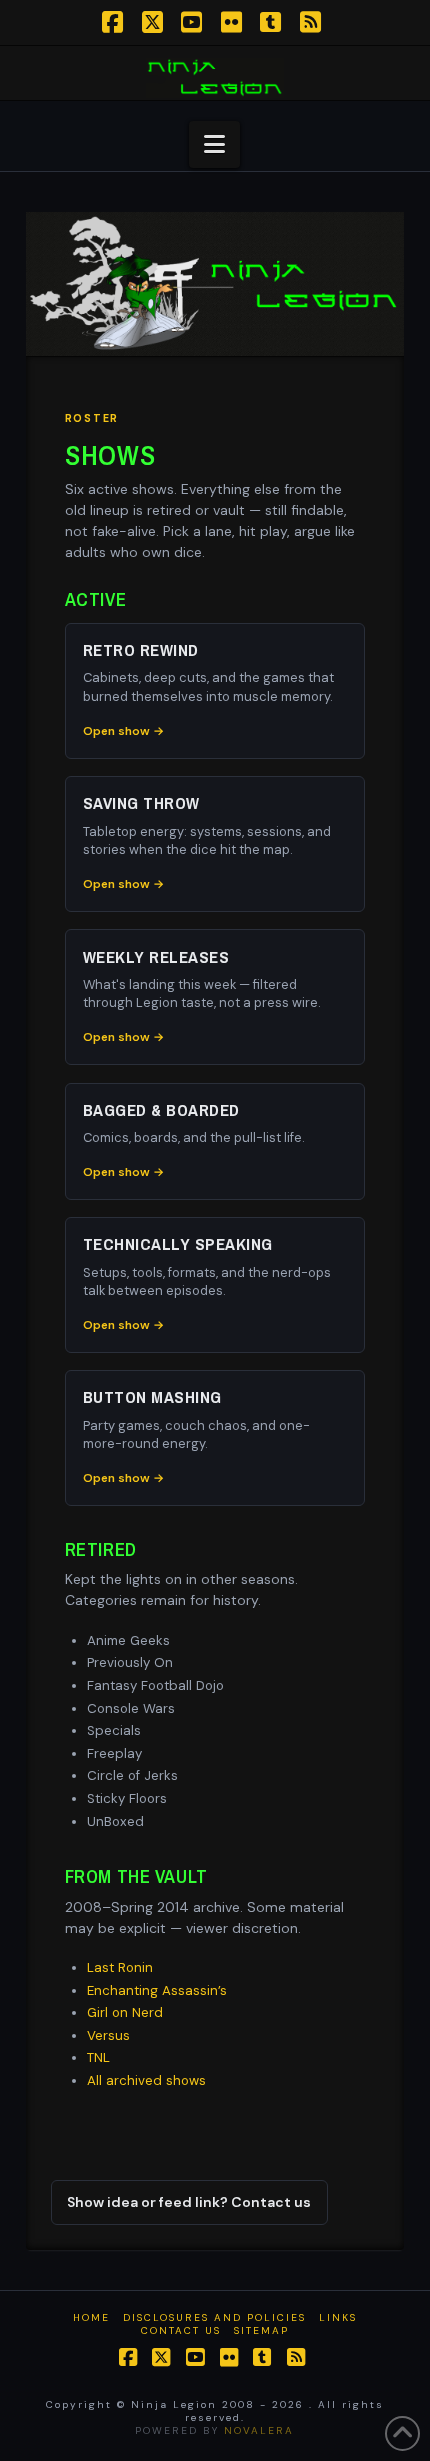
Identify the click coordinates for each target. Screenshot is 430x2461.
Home (91, 2317)
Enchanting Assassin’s (157, 1990)
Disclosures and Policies (214, 2317)
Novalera (259, 2430)
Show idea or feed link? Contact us (189, 2202)
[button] (214, 144)
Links (338, 2317)
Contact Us (181, 2330)
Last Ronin (120, 1967)
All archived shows (146, 2080)
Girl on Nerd (125, 2012)
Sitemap (261, 2330)
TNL (98, 2057)
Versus (108, 2035)
